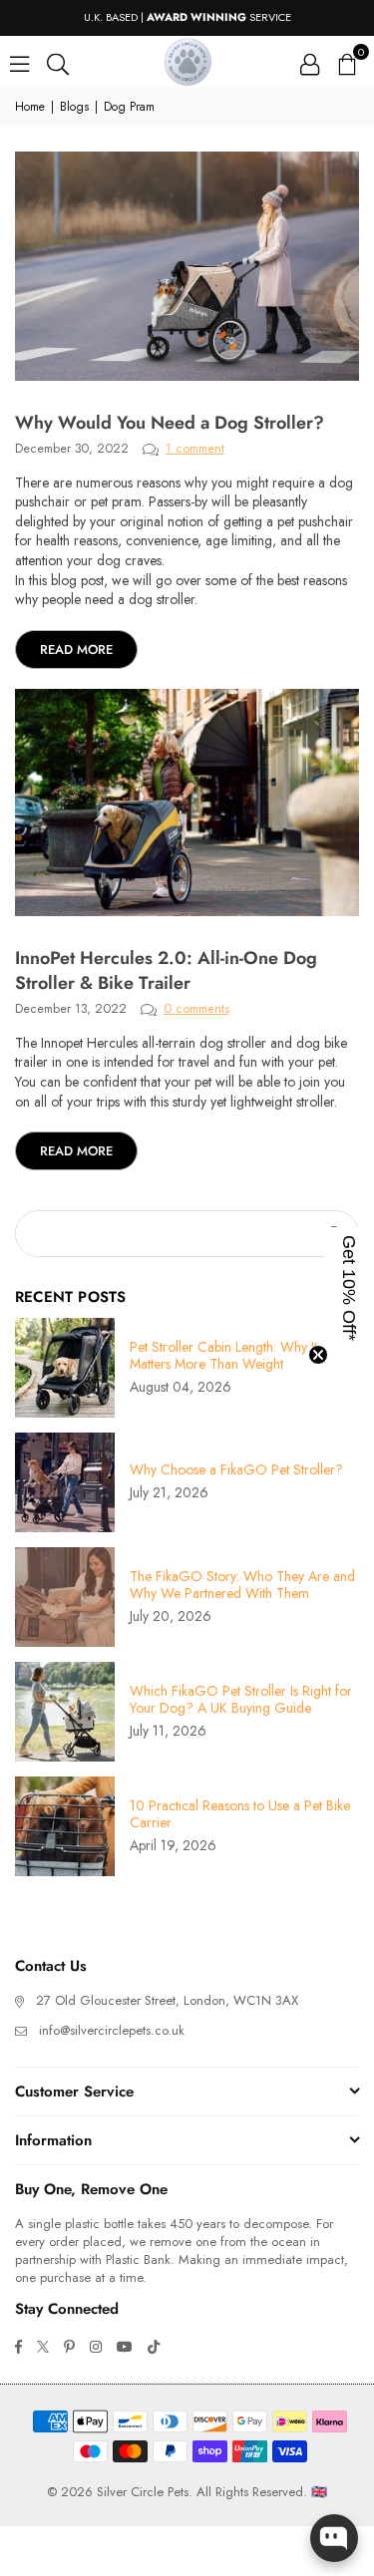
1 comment (195, 449)
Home (30, 107)
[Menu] (19, 62)
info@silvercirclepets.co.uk (112, 2030)
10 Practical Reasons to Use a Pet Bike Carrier (240, 1814)
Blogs (74, 107)
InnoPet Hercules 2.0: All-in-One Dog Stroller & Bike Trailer (166, 970)
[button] (346, 62)
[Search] (58, 62)
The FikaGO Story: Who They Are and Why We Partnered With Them (242, 1585)
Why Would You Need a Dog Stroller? (170, 423)
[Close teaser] (318, 1355)
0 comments (196, 1009)
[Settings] (310, 62)
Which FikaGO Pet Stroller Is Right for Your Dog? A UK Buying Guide (241, 1700)
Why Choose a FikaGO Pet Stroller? (236, 1470)
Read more (76, 649)
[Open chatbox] (334, 2538)
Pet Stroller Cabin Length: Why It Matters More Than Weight (223, 1356)
